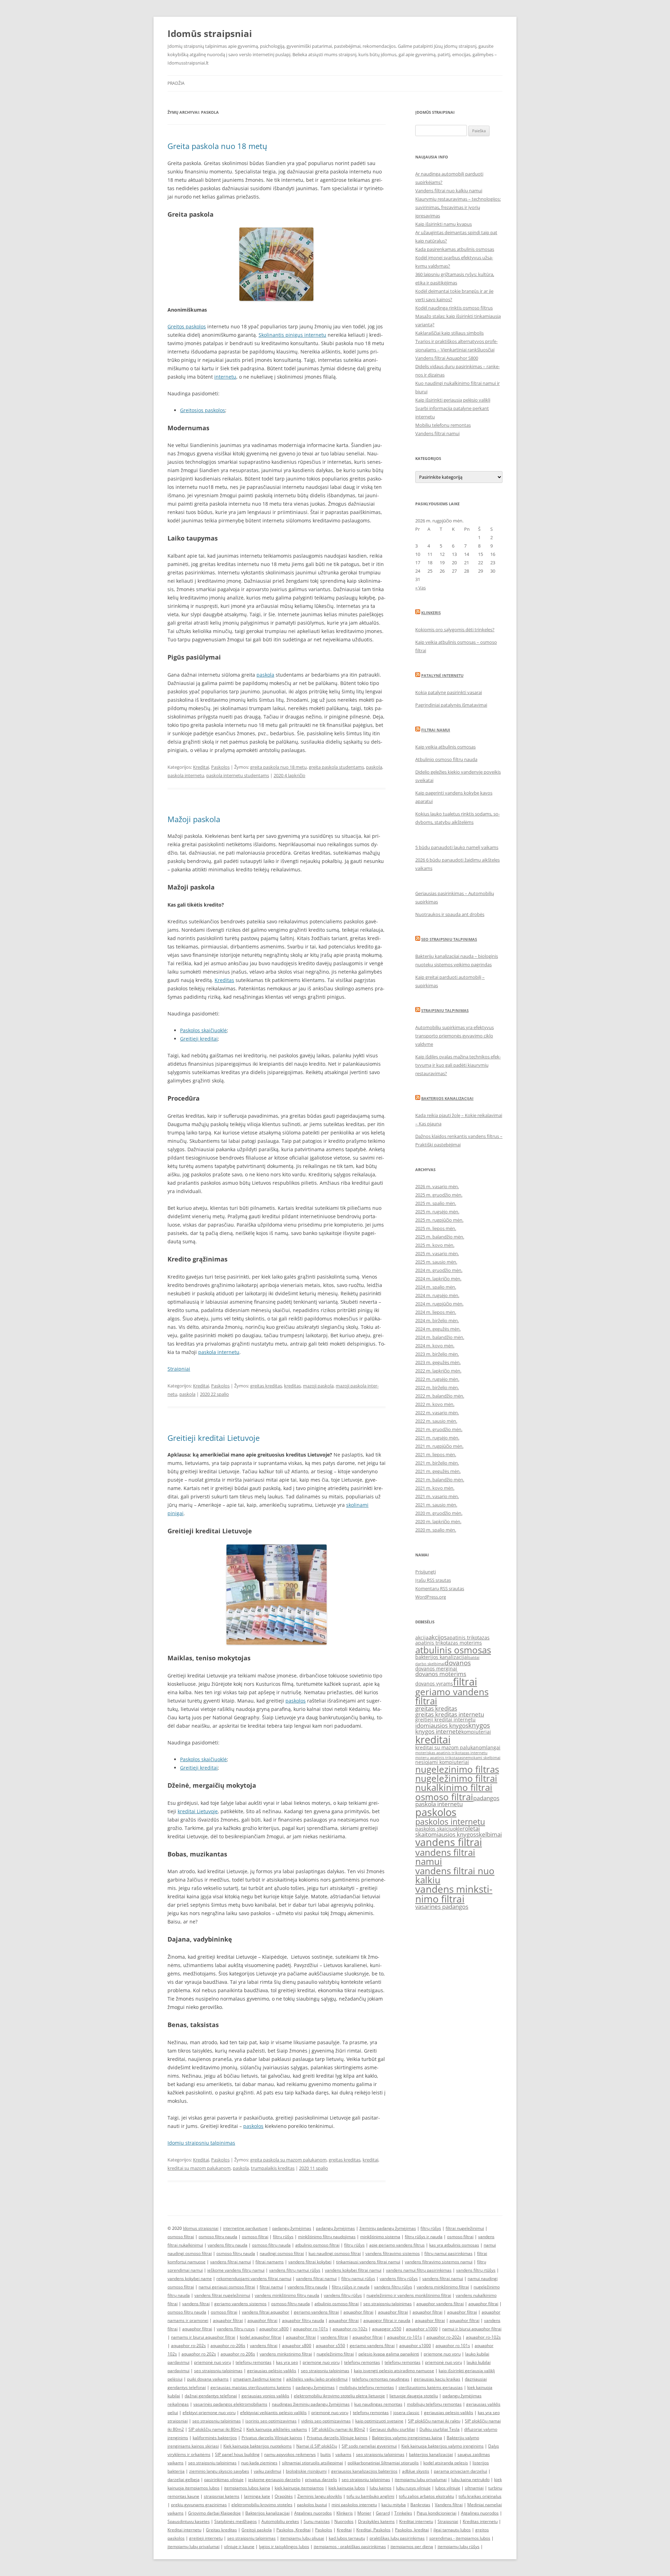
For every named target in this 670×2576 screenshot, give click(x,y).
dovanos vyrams (434, 1684)
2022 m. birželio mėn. (437, 1387)
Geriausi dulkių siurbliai (392, 2429)
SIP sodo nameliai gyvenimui (369, 2446)
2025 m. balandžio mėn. (440, 1237)
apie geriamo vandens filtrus (397, 2245)
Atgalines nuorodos (313, 2513)
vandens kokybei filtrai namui (353, 2270)
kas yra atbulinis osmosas (454, 2245)
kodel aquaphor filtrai (260, 2337)
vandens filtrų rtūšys (476, 2270)
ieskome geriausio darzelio (274, 2480)
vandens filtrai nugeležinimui (222, 2295)
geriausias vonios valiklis (265, 2396)
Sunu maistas (317, 2521)
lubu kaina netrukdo (470, 2480)
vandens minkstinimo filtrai (454, 1894)
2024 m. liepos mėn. (436, 1312)
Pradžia (176, 83)
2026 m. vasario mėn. (437, 1186)
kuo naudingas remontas (378, 2404)
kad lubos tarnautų (347, 2538)
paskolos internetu (450, 1822)
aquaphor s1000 (422, 2329)
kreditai (370, 2160)
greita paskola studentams (336, 767)
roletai (471, 1828)
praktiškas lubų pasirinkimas (397, 2538)
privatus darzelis (321, 2480)
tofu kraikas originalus (480, 2496)
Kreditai (201, 767)
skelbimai (489, 1834)
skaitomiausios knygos (446, 1834)
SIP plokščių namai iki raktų (434, 2421)
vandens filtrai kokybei (310, 2262)
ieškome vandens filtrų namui (236, 2270)
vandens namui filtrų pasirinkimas (419, 2270)
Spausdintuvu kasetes (189, 2521)
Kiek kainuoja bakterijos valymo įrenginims (442, 2446)
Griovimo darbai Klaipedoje (214, 2513)
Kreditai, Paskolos (373, 2530)
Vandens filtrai (449, 2505)
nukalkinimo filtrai (454, 1787)
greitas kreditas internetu (450, 1714)
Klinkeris (431, 613)
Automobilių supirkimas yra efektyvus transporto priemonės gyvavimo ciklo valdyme (455, 1036)
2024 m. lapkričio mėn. (438, 1279)
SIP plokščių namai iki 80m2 (215, 2429)
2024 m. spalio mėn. (436, 1287)
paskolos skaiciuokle (439, 1829)
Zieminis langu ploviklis (320, 2496)
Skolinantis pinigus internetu (292, 335)
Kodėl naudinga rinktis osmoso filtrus (454, 308)
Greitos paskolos (187, 326)
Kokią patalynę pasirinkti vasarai (449, 692)
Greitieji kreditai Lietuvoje (214, 1438)
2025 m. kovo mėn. (435, 1245)
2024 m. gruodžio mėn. (439, 1270)
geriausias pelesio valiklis (449, 2413)
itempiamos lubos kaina (247, 2488)
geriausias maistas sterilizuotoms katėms (251, 2387)
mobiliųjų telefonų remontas (367, 2387)
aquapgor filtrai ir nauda (387, 2320)
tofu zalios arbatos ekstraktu (426, 2496)
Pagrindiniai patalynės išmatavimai (451, 705)
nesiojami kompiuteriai (442, 1762)
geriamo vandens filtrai (452, 1696)
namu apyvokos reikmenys (290, 2454)
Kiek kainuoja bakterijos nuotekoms (258, 2446)
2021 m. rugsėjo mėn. (437, 1438)
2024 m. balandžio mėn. (440, 1337)
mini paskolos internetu (354, 2505)
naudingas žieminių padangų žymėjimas (311, 2404)
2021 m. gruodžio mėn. (439, 1429)
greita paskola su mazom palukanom (288, 2160)
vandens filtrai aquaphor (266, 2312)
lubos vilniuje (448, 2488)
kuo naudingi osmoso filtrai (335, 2253)
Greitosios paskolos (203, 410)
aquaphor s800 (274, 2329)
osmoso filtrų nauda (218, 2237)
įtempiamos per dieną (412, 2547)
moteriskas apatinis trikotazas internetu (451, 1753)
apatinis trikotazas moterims (449, 1643)
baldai (474, 1658)
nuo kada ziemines (259, 2463)
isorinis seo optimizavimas (271, 2421)
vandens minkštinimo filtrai (443, 2287)
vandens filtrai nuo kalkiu (455, 1875)
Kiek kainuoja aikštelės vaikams (277, 2429)
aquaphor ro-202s (444, 2337)
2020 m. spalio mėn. (436, 1530)
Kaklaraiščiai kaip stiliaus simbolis (449, 333)
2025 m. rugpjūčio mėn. (439, 1220)
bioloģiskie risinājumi (306, 2471)
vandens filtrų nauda (228, 2245)
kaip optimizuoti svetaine (379, 2421)
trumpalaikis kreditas (273, 2168)
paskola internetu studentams (238, 775)
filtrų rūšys (431, 2228)
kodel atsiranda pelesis (446, 2463)
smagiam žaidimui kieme (257, 2379)
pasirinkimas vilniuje (224, 2480)
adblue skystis (416, 2471)
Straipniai (179, 1369)
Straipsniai (448, 2521)
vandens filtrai (449, 1842)
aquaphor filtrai (483, 2304)
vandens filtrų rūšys (399, 2279)
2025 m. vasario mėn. (437, 1253)
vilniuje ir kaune (239, 2547)
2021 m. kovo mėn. (435, 1488)
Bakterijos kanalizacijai (447, 1098)
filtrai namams (270, 2262)
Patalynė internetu (442, 675)
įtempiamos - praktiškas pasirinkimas (350, 2547)
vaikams (343, 2454)
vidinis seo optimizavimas (326, 2421)
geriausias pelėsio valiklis (272, 2371)
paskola (265, 675)
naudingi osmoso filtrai (282, 2253)
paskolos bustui (312, 2505)
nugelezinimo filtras (457, 1769)
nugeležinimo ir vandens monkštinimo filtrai (409, 2295)
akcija (422, 1637)
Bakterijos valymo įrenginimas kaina (407, 2438)
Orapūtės (284, 2496)
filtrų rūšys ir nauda (424, 2237)
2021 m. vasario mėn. (437, 1496)
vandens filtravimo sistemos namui (439, 2262)
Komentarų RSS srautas (440, 1588)
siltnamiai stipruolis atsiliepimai (312, 2463)
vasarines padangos (442, 1907)
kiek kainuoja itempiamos (299, 2488)
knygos (479, 1725)
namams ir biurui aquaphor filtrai (203, 2337)
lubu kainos (381, 2488)
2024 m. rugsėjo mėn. (437, 1295)
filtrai (465, 1682)
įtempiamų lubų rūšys (459, 2547)
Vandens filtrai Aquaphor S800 (447, 358)
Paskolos (220, 767)
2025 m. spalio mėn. (436, 1203)
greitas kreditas (266, 1386)
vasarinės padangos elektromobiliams (230, 2404)
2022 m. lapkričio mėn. (438, 1371)
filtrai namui (271, 2287)
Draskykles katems (376, 2521)
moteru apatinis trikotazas (439, 1758)
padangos (486, 1798)
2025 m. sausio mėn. (436, 1262)
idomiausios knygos (442, 1725)
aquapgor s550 (387, 2329)
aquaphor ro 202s (199, 2354)
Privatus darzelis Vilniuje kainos (272, 2438)
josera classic (406, 2413)
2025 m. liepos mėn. (436, 1228)
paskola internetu (186, 775)
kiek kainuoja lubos (347, 2488)
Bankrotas (420, 2505)
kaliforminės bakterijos (215, 2438)
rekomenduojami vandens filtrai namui (254, 2279)
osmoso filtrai (444, 1797)
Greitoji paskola (257, 2530)
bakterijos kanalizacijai (442, 1657)
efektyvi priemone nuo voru (209, 2413)
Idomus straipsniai (201, 2228)
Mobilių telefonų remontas (443, 425)
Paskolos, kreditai (412, 2530)
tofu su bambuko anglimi (370, 2496)
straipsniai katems (222, 2496)
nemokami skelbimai (482, 1758)
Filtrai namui (436, 730)
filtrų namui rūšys (358, 2279)
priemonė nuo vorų (213, 2362)
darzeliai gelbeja (184, 2480)
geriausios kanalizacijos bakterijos (364, 2471)
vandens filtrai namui (445, 1857)
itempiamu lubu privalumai (421, 2480)
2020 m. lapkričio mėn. (438, 1521)
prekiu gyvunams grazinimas (199, 2505)
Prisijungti (426, 1572)
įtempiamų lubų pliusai (302, 2538)
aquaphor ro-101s (311, 2329)
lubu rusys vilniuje (413, 2488)
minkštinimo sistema (380, 2237)
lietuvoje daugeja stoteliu (414, 2396)
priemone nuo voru (442, 2354)
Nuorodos (344, 2521)
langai (493, 1747)
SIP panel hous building (237, 2454)
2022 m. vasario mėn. (437, 1413)
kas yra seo (287, 2362)
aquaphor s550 (330, 2346)
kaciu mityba (394, 2505)
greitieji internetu (206, 2538)
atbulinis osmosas (453, 1650)
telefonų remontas (254, 2362)
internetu (225, 377)
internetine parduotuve (245, 2228)
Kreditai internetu (416, 2521)
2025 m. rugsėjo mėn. (437, 1212)
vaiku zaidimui (267, 2471)
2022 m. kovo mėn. (435, 1404)
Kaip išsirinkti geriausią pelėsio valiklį (453, 400)
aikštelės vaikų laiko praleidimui (317, 2379)
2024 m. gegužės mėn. (438, 1329)
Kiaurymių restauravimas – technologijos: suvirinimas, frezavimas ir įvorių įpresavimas (458, 207)
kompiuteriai (476, 1732)
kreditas (292, 1386)
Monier (364, 2513)
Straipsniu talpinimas (445, 1010)
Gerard (383, 2513)
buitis (326, 2454)
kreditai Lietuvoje (198, 1811)
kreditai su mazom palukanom (199, 2168)
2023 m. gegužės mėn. (438, 1362)
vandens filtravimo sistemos (393, 2253)
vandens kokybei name (190, 2279)
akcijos (438, 1637)
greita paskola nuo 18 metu (278, 767)
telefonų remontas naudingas (381, 2379)
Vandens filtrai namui (437, 433)
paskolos (296, 1701)
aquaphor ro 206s (238, 2354)
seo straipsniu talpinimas (388, 2304)
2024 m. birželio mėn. (437, 1320)
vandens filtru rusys (236, 2329)
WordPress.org (431, 1597)
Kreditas (224, 980)
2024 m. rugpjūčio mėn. (439, 1304)
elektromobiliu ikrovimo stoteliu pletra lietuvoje (339, 2396)
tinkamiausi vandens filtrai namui (368, 2262)
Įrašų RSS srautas (433, 1580)
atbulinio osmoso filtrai (317, 2245)
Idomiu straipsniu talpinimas (201, 2143)
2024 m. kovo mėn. (435, 1346)
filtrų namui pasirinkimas (448, 2253)
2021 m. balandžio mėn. (440, 1480)
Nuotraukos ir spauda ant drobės (450, 914)
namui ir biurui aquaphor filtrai (472, 2329)
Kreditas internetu (480, 2521)
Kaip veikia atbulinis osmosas (445, 747)
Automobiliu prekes (280, 2521)
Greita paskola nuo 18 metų (217, 146)
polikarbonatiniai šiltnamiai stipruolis (383, 2463)
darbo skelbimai (430, 1664)
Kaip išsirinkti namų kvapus (444, 224)
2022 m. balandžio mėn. (440, 1396)
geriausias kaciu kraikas (437, 2379)
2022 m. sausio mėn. (436, 1421)
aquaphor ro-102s (350, 2329)
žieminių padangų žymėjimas (388, 2228)
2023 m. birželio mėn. (437, 1354)
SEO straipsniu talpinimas (449, 939)
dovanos (458, 1663)
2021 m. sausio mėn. (436, 1505)
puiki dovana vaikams (208, 2379)
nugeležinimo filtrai (456, 1778)
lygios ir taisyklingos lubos (284, 2547)
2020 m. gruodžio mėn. (439, 1513)
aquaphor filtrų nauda (303, 2320)
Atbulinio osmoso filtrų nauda (446, 759)
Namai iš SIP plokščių (317, 2446)
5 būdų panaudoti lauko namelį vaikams (457, 847)
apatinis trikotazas (468, 1637)
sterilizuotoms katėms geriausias (431, 2387)
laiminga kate (257, 2496)
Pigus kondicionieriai (437, 2513)
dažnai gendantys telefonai (211, 2396)
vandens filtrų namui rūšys (295, 2270)
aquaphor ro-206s (228, 2346)
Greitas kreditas (221, 2530)
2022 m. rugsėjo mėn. (437, 1379)
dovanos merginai (436, 1669)
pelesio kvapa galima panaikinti (389, 2354)
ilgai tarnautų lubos (452, 2530)
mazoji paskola (318, 1386)
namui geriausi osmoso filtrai (227, 2287)
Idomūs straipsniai (210, 33)
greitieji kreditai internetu (445, 1719)
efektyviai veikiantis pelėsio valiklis (273, 2413)
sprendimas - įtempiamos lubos (460, 2538)
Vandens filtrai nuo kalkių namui (449, 191)
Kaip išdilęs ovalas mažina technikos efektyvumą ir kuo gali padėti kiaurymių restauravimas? (458, 1065)
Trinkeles (403, 2513)
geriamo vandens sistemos (240, 2304)
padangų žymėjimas (292, 2228)
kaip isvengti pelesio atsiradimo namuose (394, 2371)
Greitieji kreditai (199, 1039)
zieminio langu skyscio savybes (219, 2471)
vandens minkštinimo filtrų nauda (287, 2295)
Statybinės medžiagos (236, 2521)
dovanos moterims (441, 1674)
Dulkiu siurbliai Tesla (440, 2429)
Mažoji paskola (194, 819)
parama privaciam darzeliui (460, 2471)
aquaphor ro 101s (453, 2346)
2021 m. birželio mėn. (437, 1463)
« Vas (420, 588)
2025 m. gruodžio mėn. (439, 1195)
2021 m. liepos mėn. (436, 1454)
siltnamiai (474, 2488)
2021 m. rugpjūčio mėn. (439, 1446)
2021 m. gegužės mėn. (438, 1471)
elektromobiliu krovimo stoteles (262, 2505)
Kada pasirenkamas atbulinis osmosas (455, 249)
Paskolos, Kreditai (293, 2530)
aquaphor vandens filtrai (440, 2304)
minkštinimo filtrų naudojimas (327, 2237)
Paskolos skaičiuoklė (203, 1030)
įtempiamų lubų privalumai (193, 2547)
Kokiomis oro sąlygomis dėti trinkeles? (455, 630)
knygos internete (438, 1731)
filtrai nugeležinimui (465, 2228)
